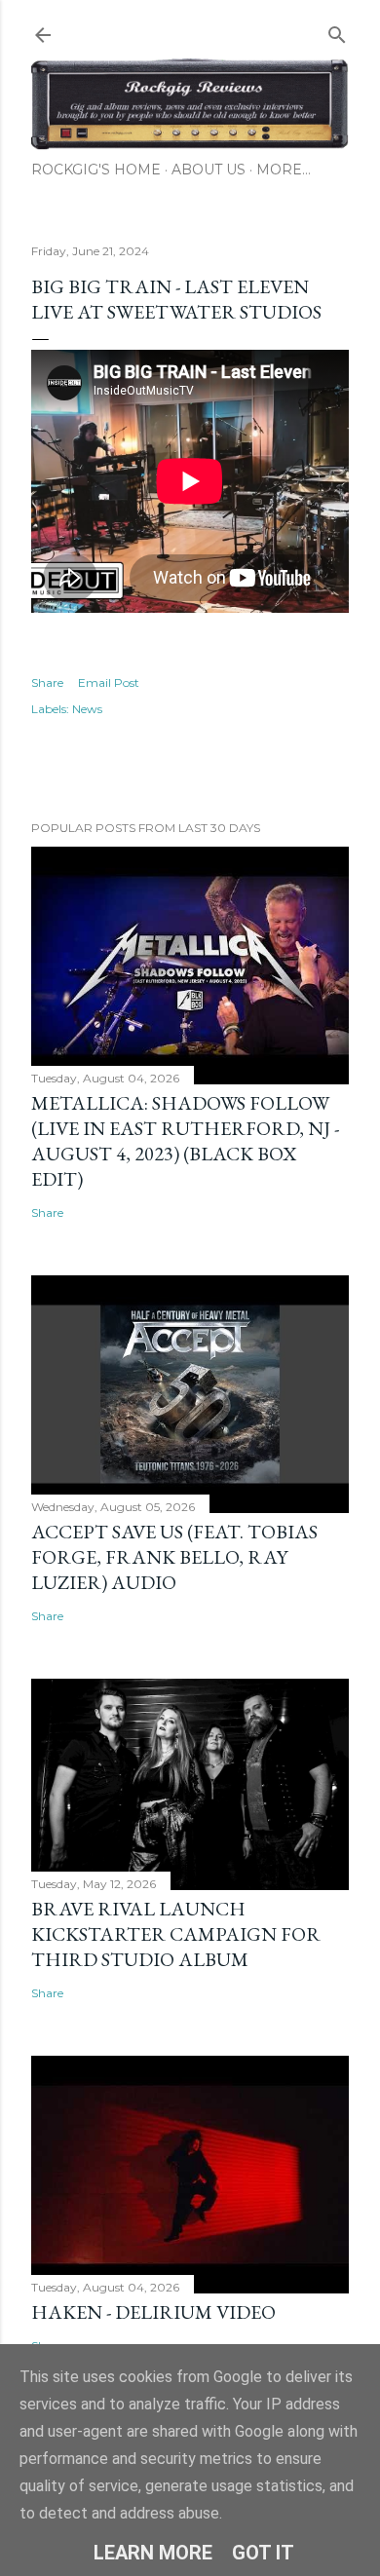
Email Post (109, 682)
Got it (263, 2553)
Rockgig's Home (96, 170)
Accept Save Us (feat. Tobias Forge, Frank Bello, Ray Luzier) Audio (174, 1557)
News (87, 709)
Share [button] (47, 682)
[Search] (337, 31)
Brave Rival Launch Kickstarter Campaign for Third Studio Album (176, 1934)
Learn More (153, 2553)
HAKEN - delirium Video (153, 2312)
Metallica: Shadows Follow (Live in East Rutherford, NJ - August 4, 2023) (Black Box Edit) (185, 1141)
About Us (209, 170)
